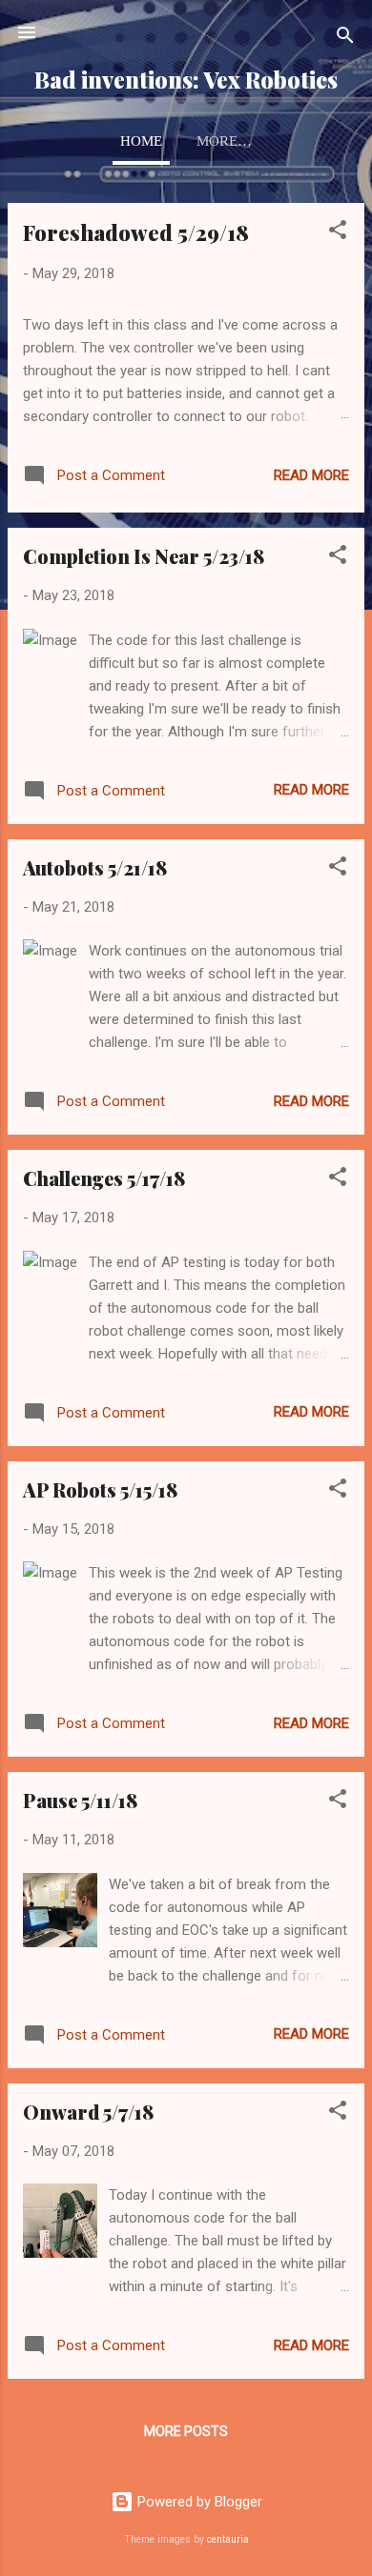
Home (141, 141)
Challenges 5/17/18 (104, 1178)
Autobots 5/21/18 (95, 867)
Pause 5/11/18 (80, 1800)
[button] (338, 233)
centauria (228, 2539)
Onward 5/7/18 (88, 2112)
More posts (186, 2431)
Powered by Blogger (198, 2502)
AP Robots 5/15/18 (100, 1489)
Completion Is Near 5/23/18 (144, 556)
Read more (311, 475)
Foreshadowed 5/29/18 (136, 232)
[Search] (345, 39)
